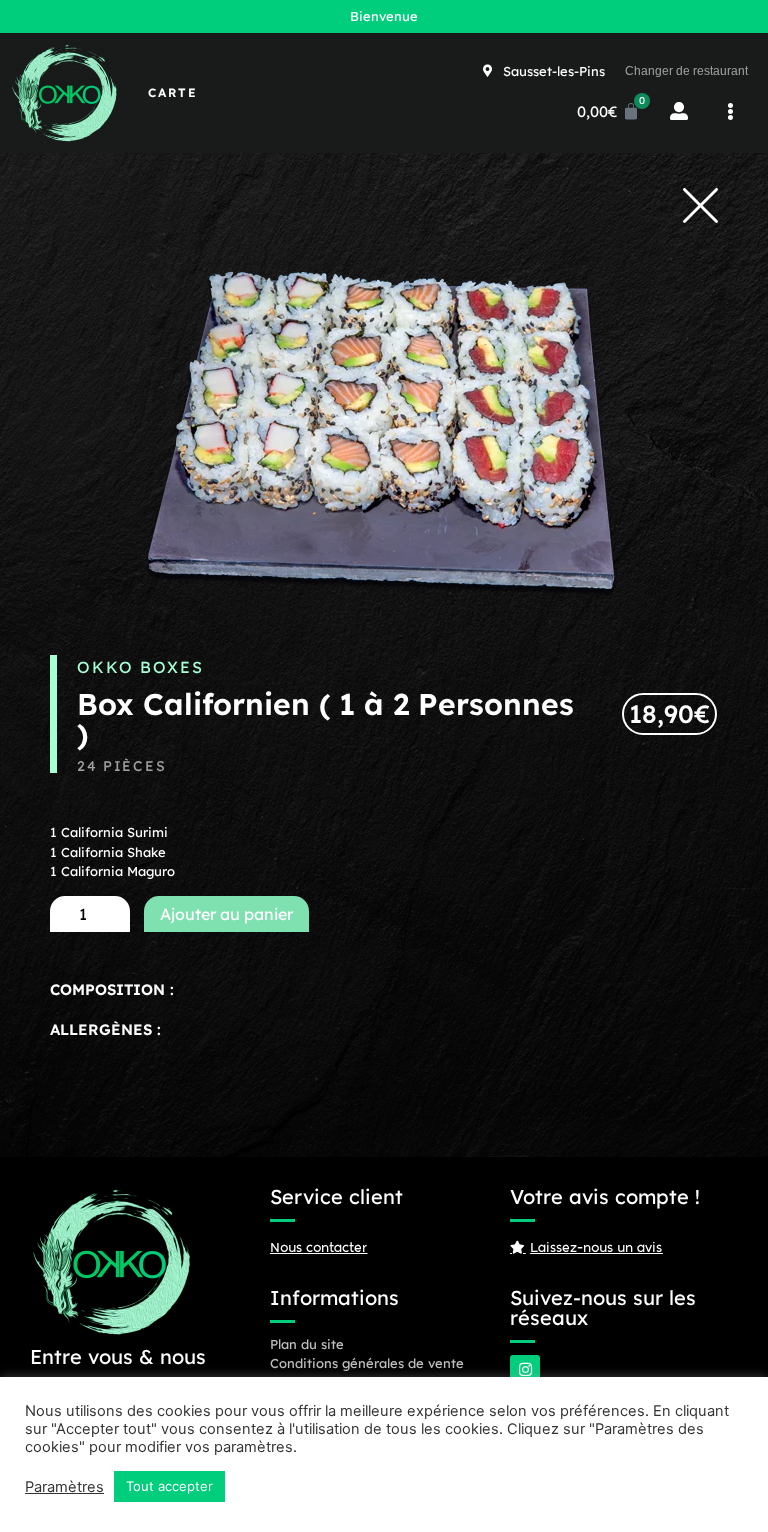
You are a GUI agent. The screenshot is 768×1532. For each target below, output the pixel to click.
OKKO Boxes (140, 667)
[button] (730, 111)
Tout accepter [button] (169, 1486)
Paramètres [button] (64, 1487)
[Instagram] (525, 1370)
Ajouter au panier (226, 914)
